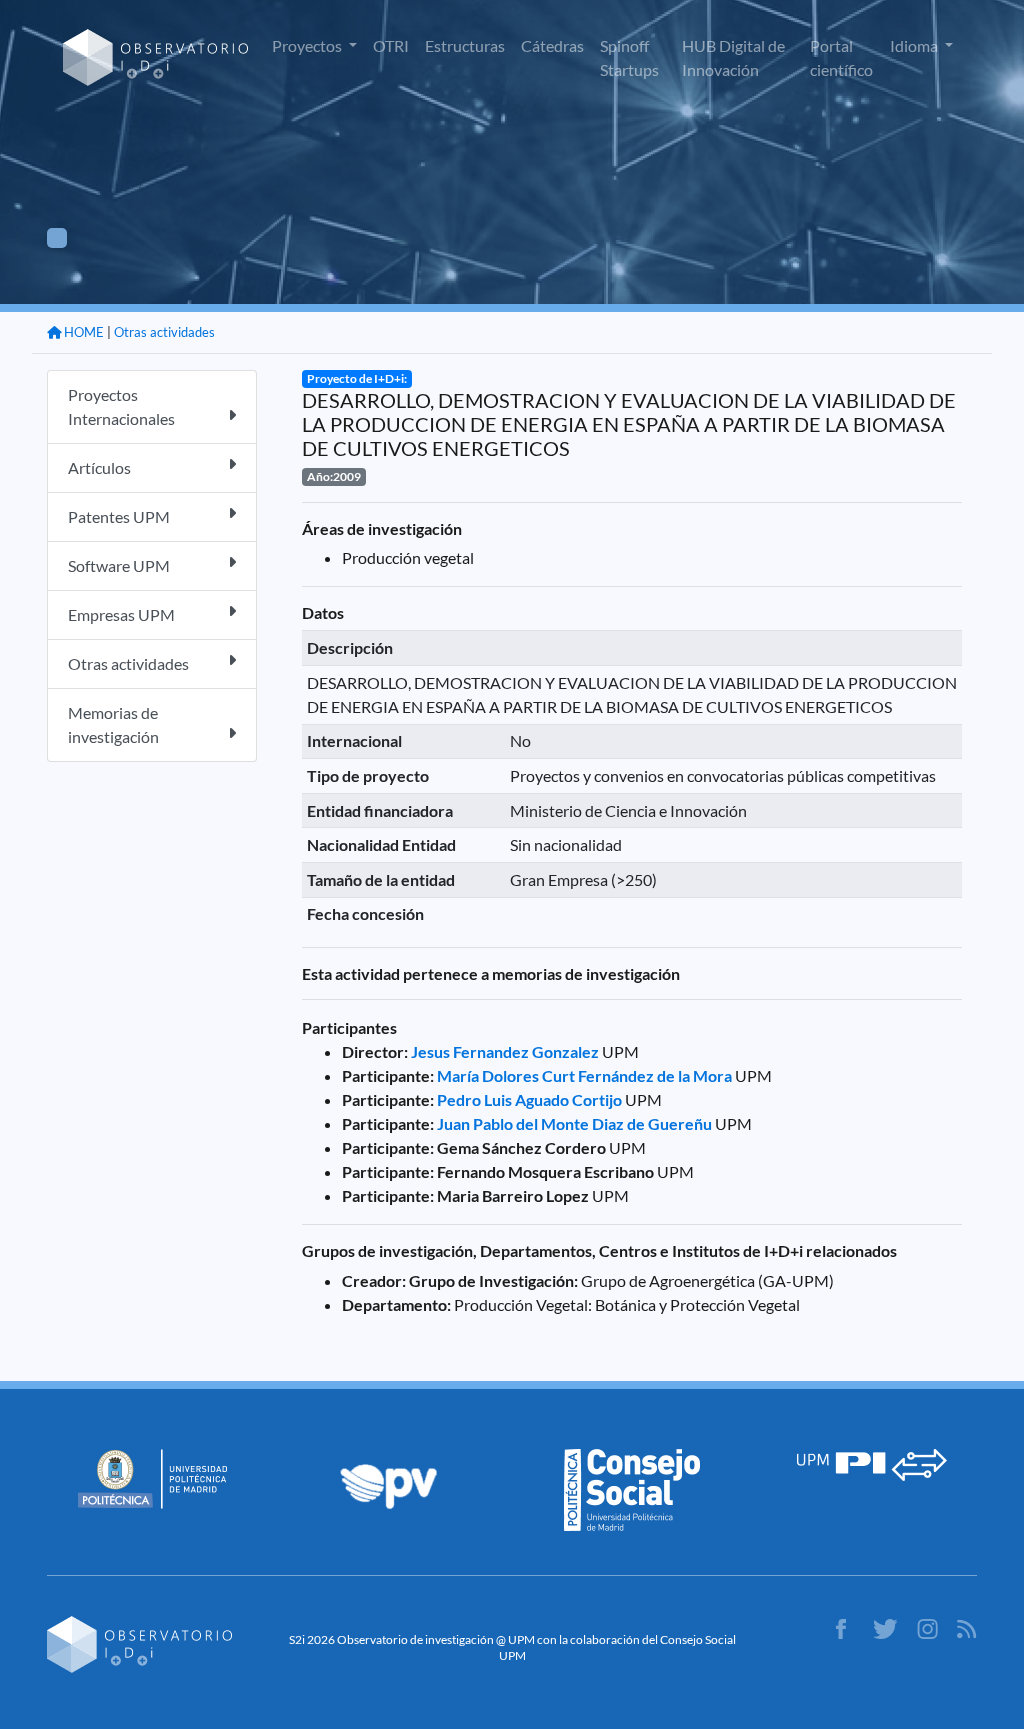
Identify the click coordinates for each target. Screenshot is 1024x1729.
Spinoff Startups (629, 57)
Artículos (99, 467)
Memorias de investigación (113, 724)
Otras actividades (164, 332)
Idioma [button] (915, 45)
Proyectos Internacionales (121, 406)
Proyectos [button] (308, 45)
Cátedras (552, 45)
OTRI (391, 45)
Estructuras (465, 45)
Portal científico (841, 57)
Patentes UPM (119, 516)
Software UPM (119, 565)
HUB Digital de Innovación (733, 57)
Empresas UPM (121, 614)
